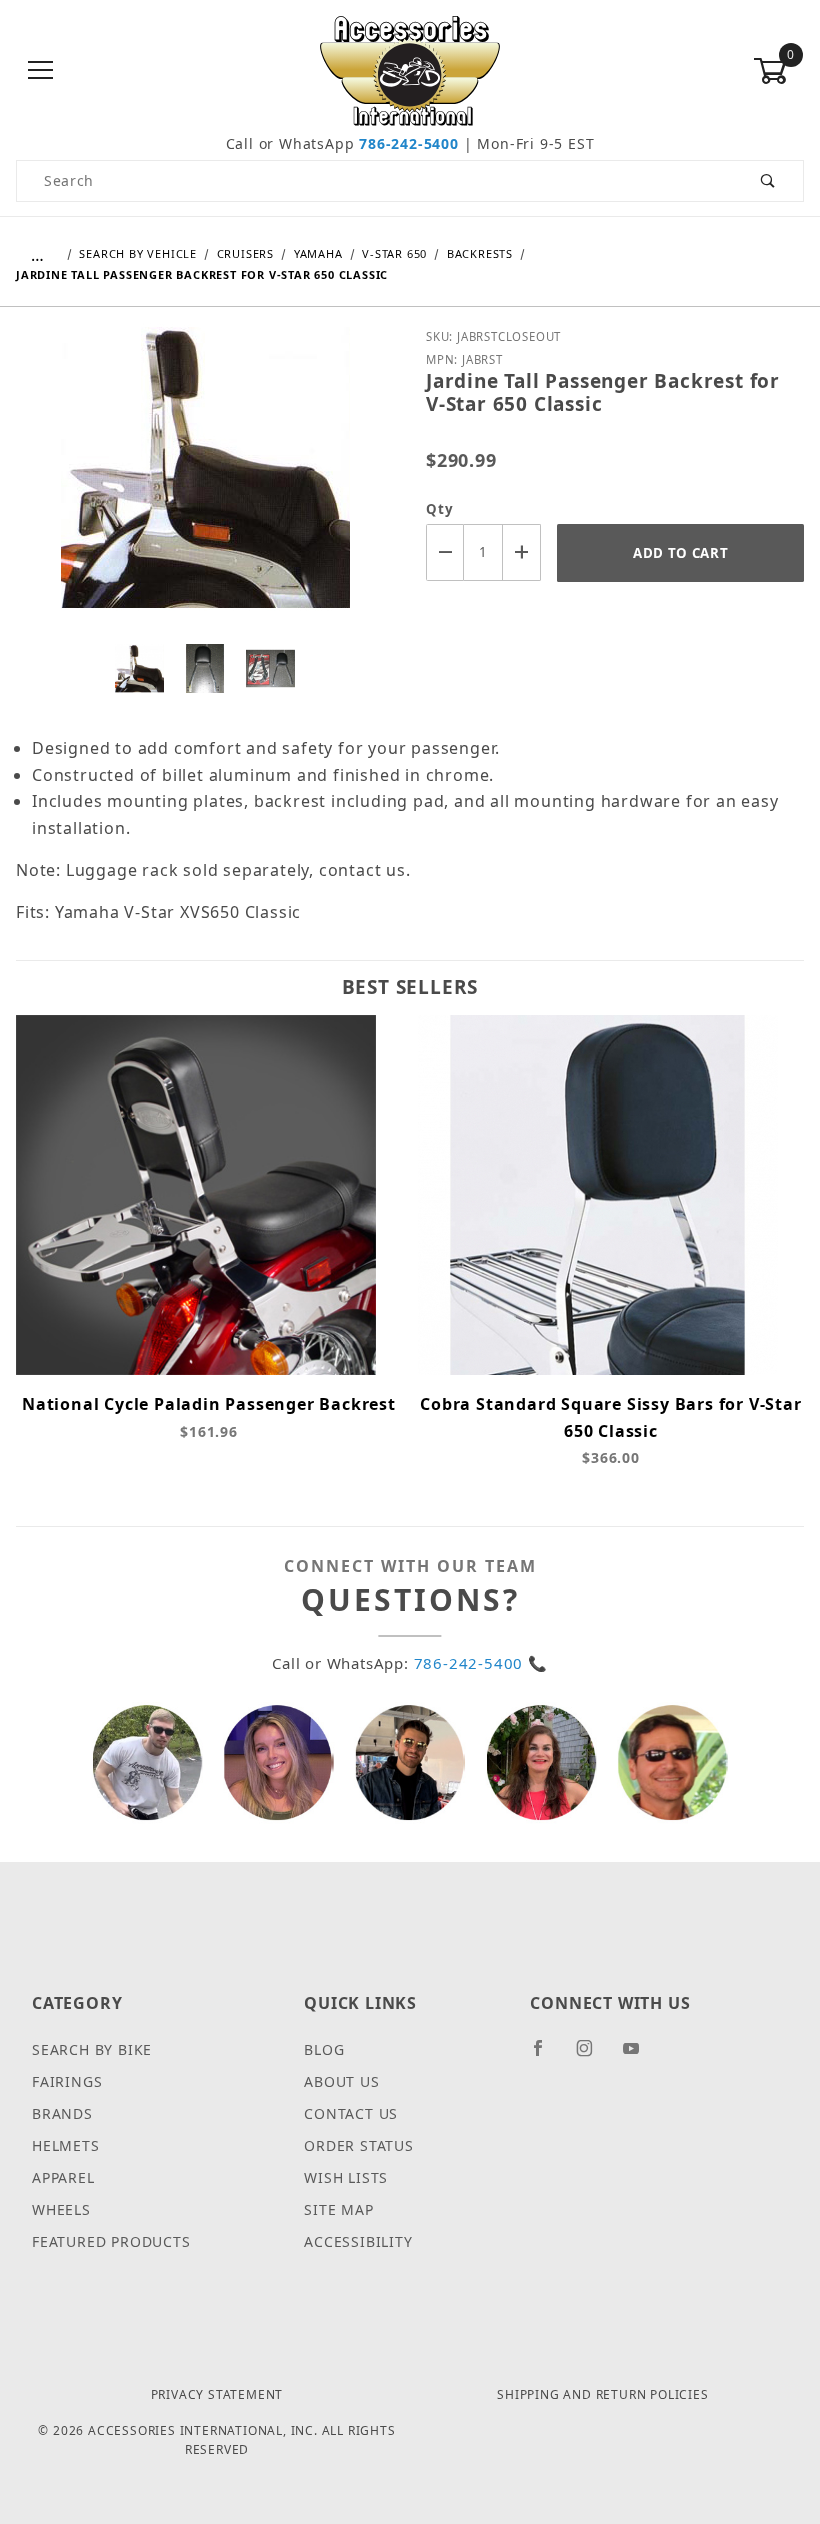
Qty (439, 509)
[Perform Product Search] (768, 181)
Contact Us (351, 2113)
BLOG (324, 2049)
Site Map (338, 2209)
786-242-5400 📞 (481, 1663)
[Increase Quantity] (522, 552)
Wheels (61, 2209)
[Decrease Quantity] (445, 552)
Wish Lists (346, 2177)
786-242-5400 (409, 143)
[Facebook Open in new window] (546, 2056)
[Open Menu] (41, 71)
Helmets (66, 2145)
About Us (341, 2081)
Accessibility (358, 2241)
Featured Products (111, 2241)
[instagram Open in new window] (593, 2056)
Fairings (67, 2081)
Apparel (63, 2177)
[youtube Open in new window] (640, 2056)
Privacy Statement (217, 2394)
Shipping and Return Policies (602, 2394)
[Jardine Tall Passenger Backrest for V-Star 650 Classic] (205, 482)
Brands (62, 2113)
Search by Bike (92, 2049)
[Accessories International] (410, 69)
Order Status (359, 2145)
